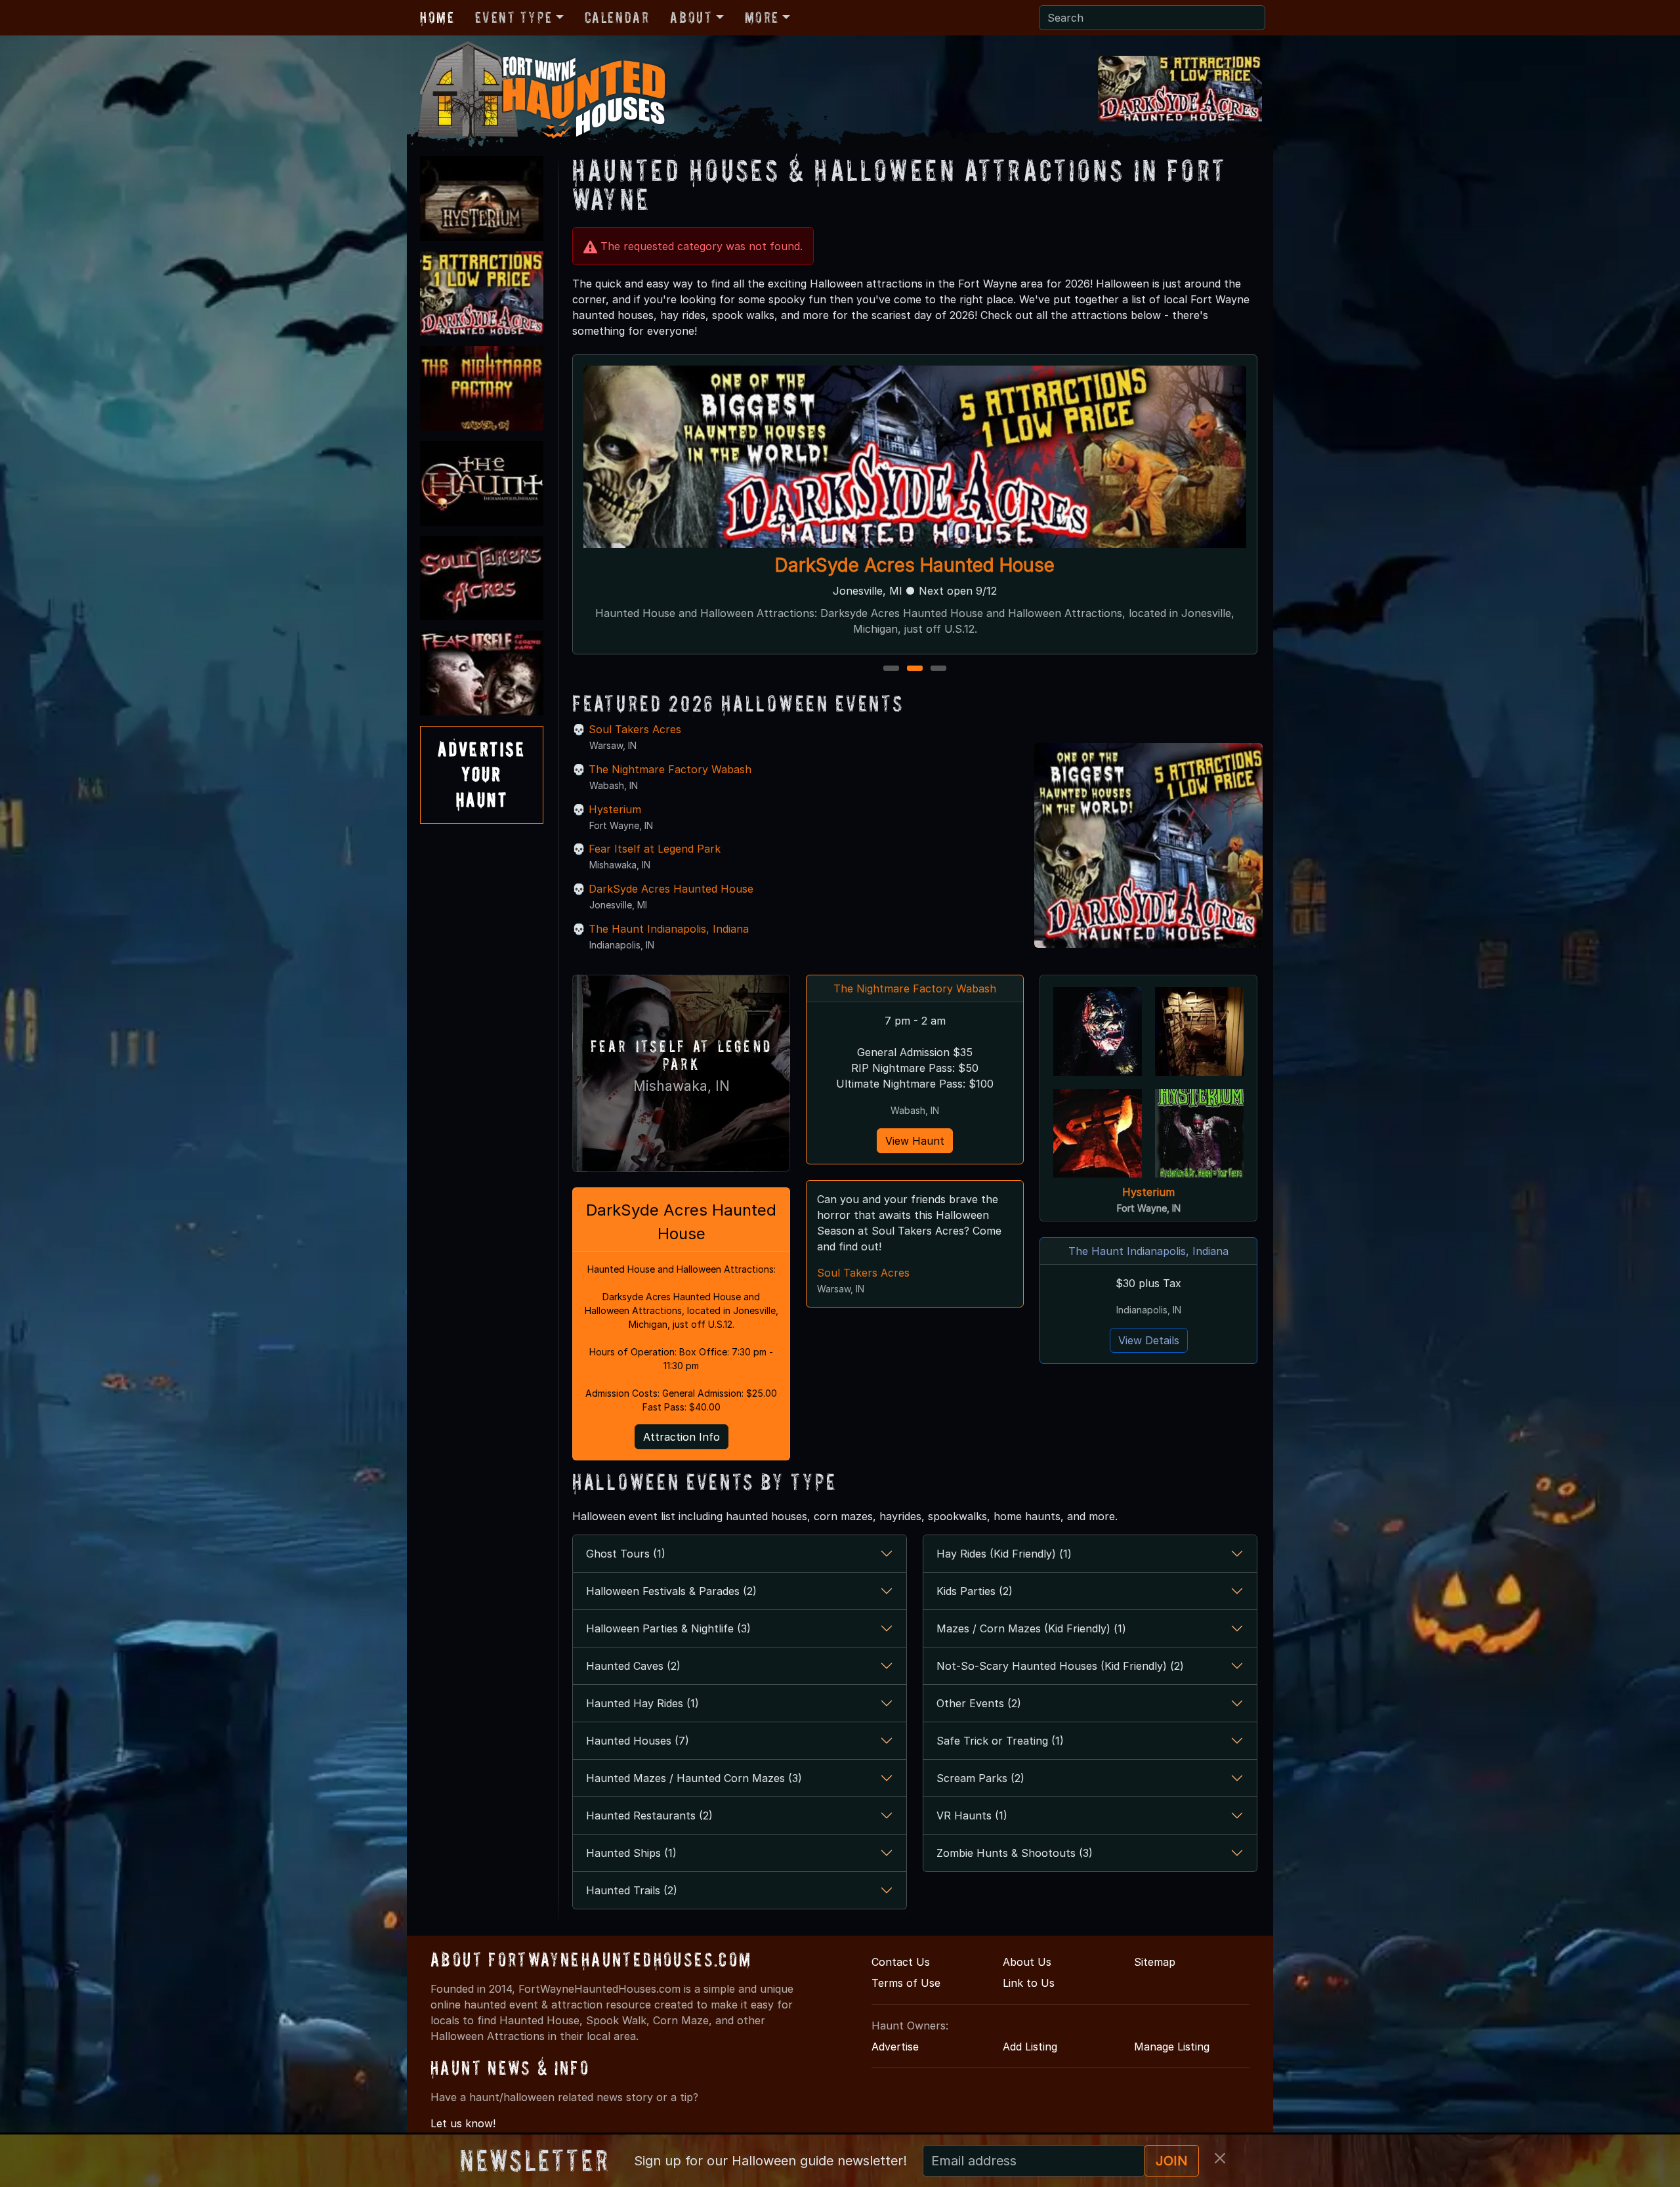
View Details (1149, 1340)
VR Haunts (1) (972, 1815)
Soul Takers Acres (635, 729)
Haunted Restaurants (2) (649, 1815)
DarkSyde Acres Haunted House (671, 889)
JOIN (1172, 2161)
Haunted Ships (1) (631, 1853)
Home (437, 17)
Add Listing (1030, 2047)
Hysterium (615, 809)
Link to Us (1029, 1983)
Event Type (514, 17)
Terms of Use (906, 1983)
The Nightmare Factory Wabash (915, 565)
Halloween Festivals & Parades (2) (671, 1591)
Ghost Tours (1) (626, 1554)
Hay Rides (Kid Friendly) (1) (1004, 1554)
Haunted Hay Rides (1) (642, 1703)
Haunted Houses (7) (638, 1741)
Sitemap (1155, 1962)
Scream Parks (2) (980, 1778)
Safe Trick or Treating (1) (1000, 1741)
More (762, 17)
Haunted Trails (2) (632, 1890)
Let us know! (463, 2123)
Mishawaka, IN (682, 1086)
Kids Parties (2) (975, 1591)
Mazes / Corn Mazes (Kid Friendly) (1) (1031, 1628)
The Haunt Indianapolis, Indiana (669, 929)
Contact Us (901, 1962)
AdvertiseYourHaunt (482, 775)
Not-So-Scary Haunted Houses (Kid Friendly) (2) (1060, 1666)
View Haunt (915, 1141)
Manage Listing (1172, 2047)
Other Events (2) (979, 1703)
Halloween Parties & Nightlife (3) (668, 1628)
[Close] (1220, 2158)
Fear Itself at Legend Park (655, 849)
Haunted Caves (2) (633, 1666)
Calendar (617, 17)
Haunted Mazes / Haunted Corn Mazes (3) (694, 1778)
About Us (1027, 1962)
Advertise (895, 2047)
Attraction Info (682, 1437)
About (691, 17)
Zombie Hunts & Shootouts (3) (1015, 1853)
